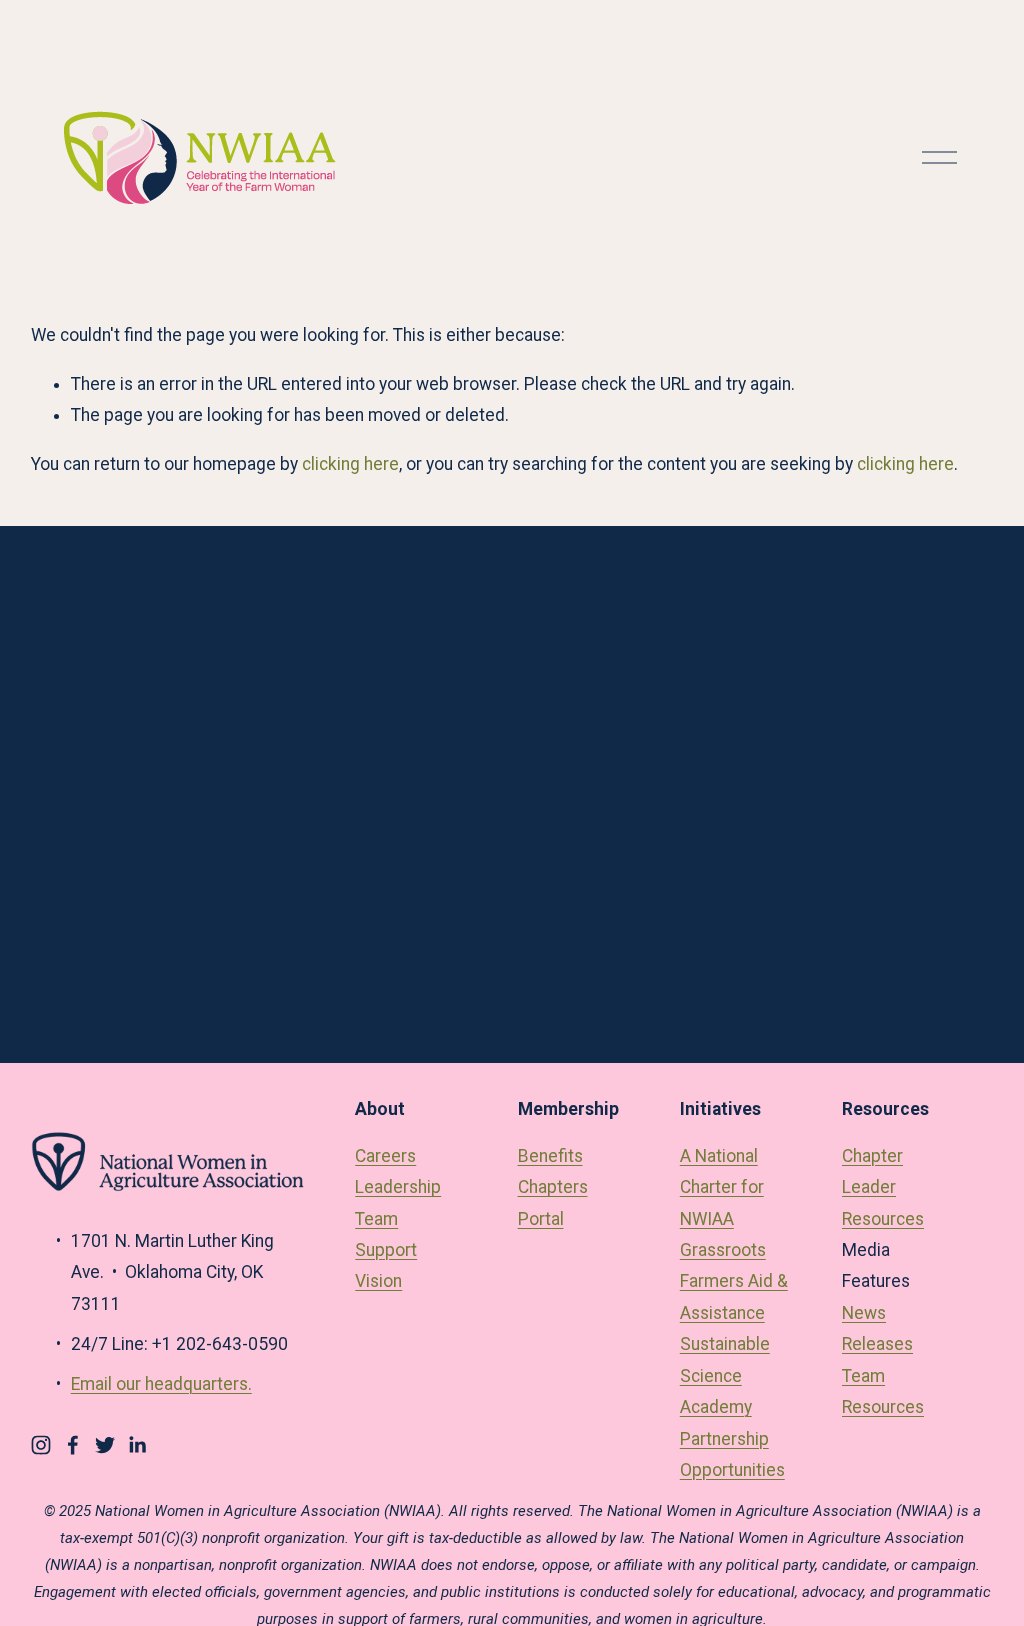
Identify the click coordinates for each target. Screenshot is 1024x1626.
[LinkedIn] (137, 1445)
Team (376, 1219)
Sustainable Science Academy (725, 1375)
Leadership (398, 1187)
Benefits (550, 1156)
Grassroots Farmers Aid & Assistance (734, 1281)
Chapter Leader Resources (883, 1187)
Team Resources (883, 1391)
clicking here (350, 464)
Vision (378, 1281)
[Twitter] (105, 1445)
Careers (385, 1156)
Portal (541, 1219)
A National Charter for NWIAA (722, 1187)
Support (386, 1250)
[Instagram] (41, 1445)
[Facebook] (73, 1445)
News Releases (877, 1328)
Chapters (553, 1187)
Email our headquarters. (161, 1384)
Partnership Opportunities (732, 1454)
